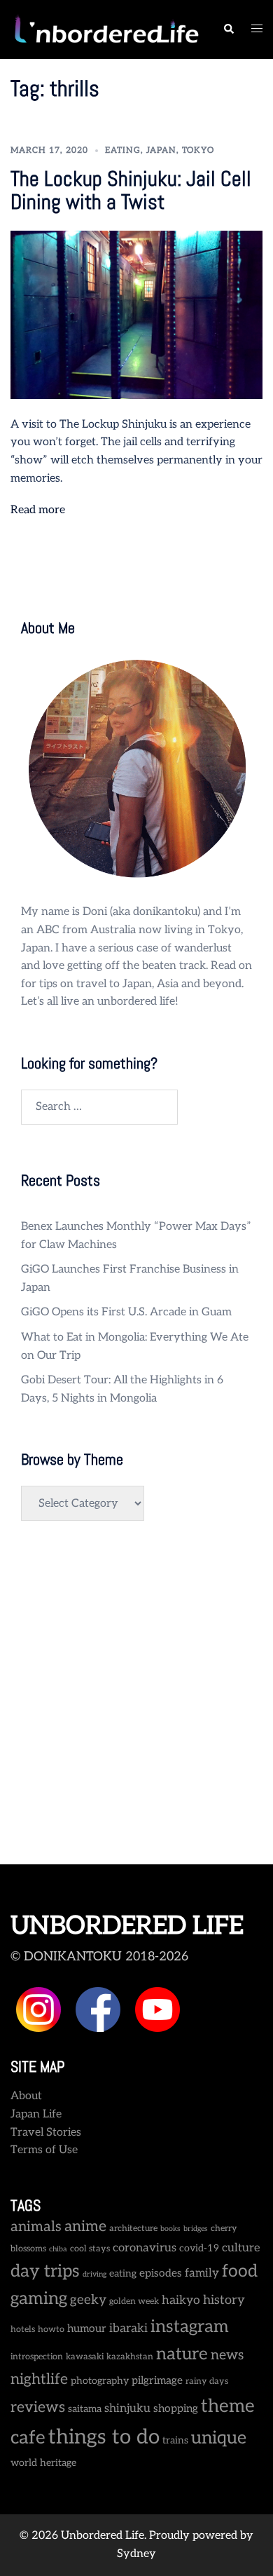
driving (94, 2274)
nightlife (39, 2379)
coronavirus (145, 2248)
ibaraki (128, 2328)
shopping (176, 2409)
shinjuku (127, 2408)
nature (182, 2354)
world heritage (43, 2463)
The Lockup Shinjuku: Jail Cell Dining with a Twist (131, 190)
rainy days (207, 2381)
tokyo (198, 150)
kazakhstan (130, 2357)
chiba (58, 2249)
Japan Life (36, 2114)
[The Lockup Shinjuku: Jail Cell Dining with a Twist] (136, 314)
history (224, 2300)
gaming (39, 2299)
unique (219, 2438)
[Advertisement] (136, 1700)
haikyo (181, 2300)
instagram (190, 2327)
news (227, 2355)
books (170, 2229)
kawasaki (85, 2357)
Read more (38, 510)
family (202, 2273)
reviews (38, 2407)
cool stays (90, 2249)
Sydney (136, 2554)
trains (175, 2440)
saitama (85, 2409)
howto (51, 2330)
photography (100, 2381)
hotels (23, 2330)
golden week (134, 2302)
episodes (161, 2273)
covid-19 (199, 2248)
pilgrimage (157, 2381)
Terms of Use (44, 2150)
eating (123, 150)
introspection (37, 2357)
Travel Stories (46, 2133)
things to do (104, 2437)
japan (161, 150)
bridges (196, 2229)
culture (241, 2248)
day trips (45, 2271)
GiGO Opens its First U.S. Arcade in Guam (126, 1312)
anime (85, 2226)
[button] (228, 29)
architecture (133, 2229)
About (26, 2096)
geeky (88, 2300)
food (240, 2271)
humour (87, 2329)
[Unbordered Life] (106, 29)
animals (36, 2227)
